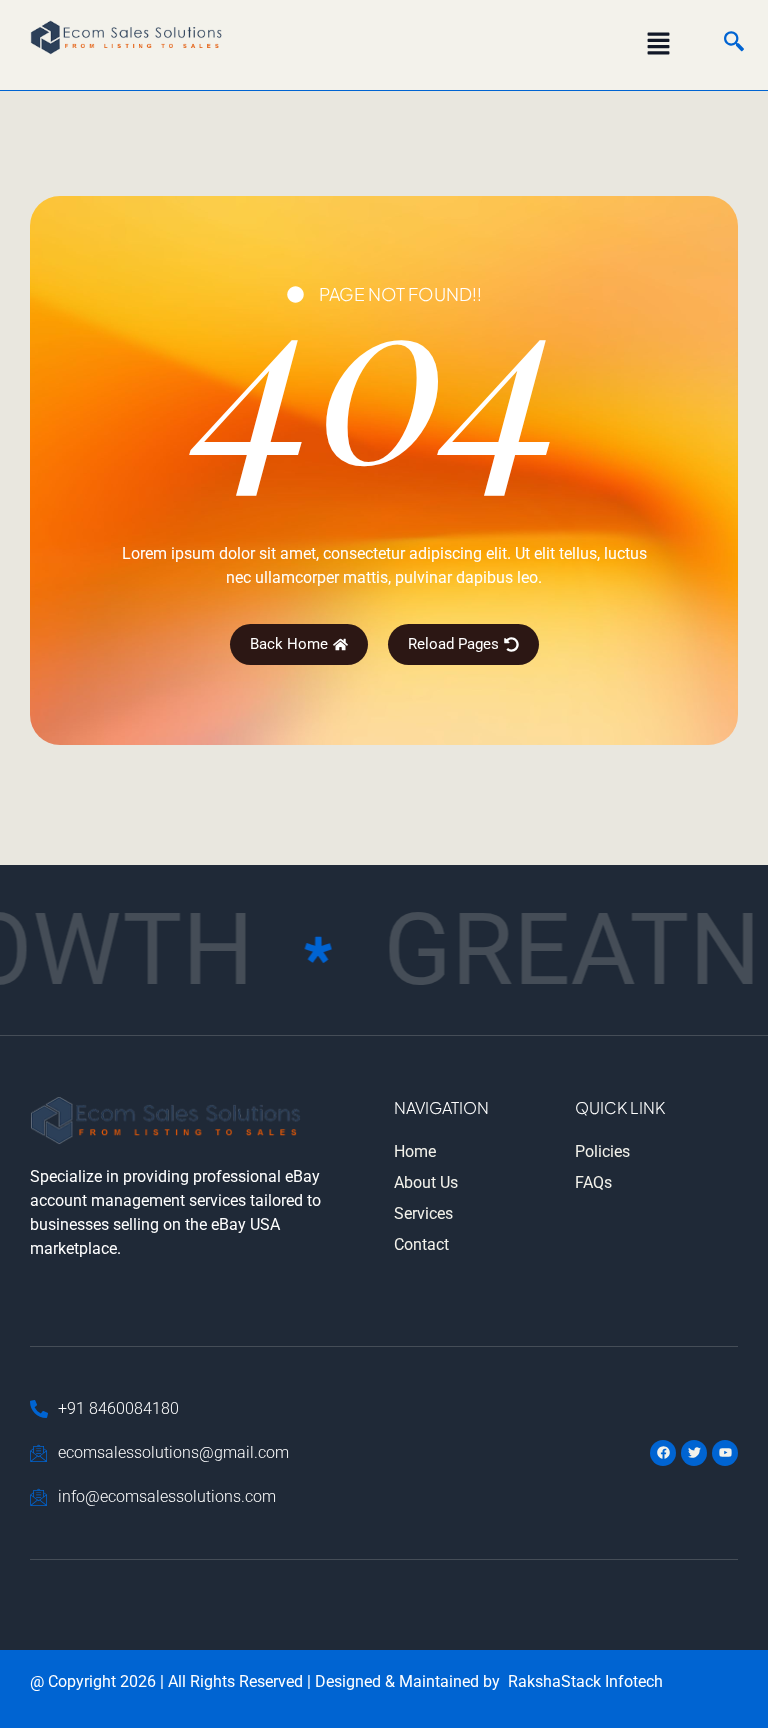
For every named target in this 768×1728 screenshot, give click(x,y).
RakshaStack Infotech (585, 1681)
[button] (659, 45)
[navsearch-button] (724, 45)
